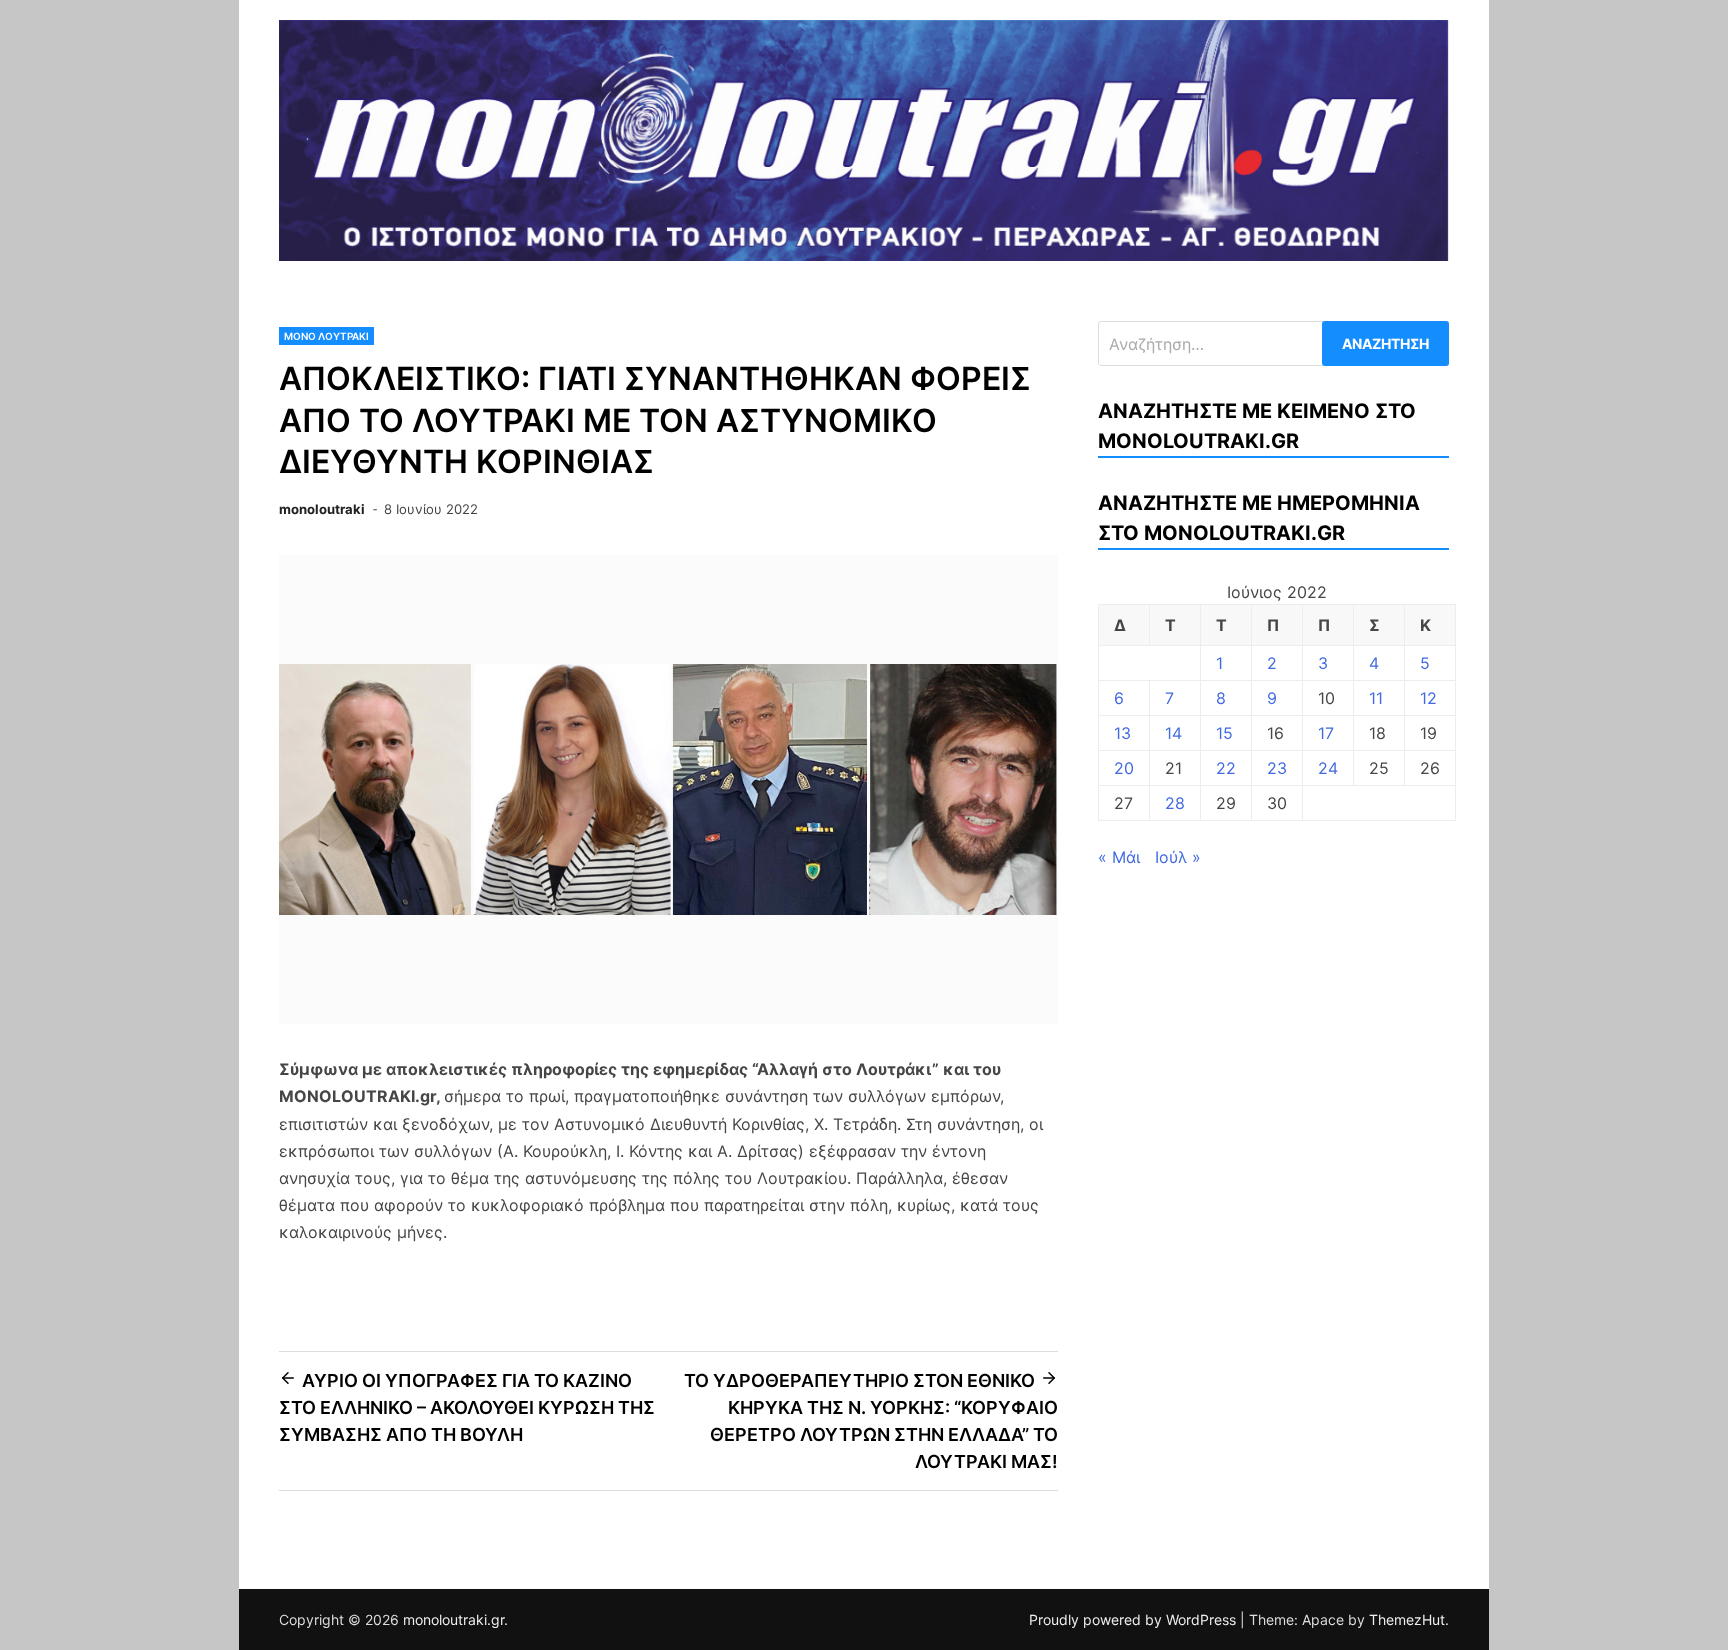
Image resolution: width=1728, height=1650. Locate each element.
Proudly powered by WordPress (1134, 1619)
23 (1277, 768)
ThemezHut (1407, 1619)
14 (1173, 733)
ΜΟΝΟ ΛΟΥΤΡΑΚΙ (326, 336)
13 (1122, 733)
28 (1175, 803)
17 (1326, 733)
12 (1428, 698)
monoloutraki (322, 509)
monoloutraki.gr (453, 1619)
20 (1124, 768)
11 (1376, 698)
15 (1224, 733)
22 (1226, 768)
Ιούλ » (1178, 857)
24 (1328, 768)
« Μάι (1119, 857)
